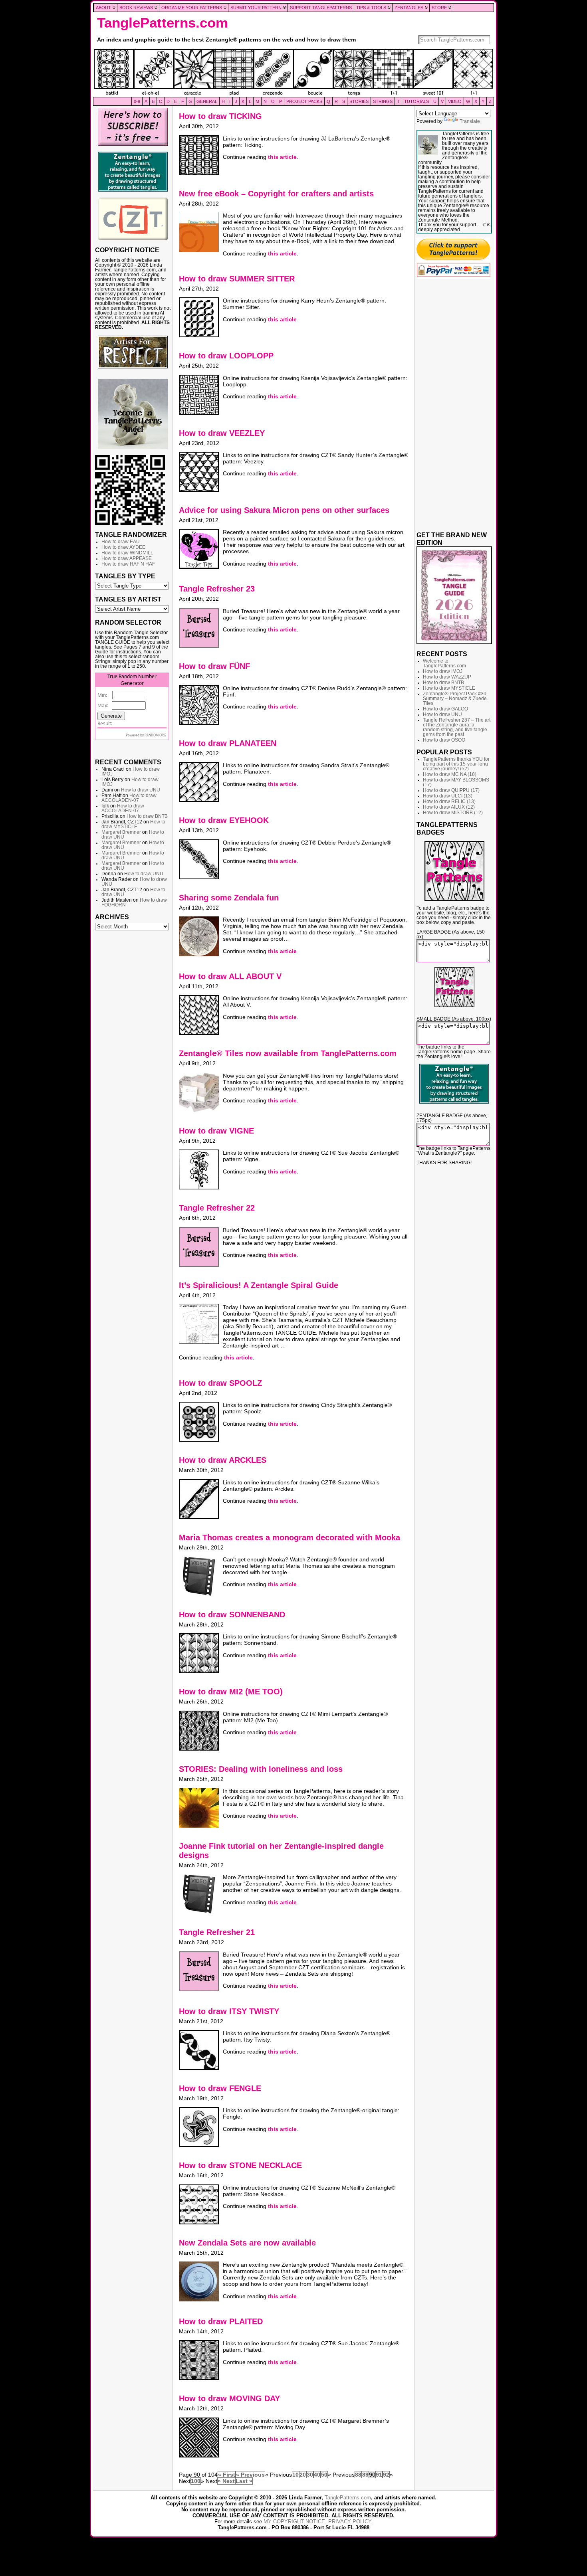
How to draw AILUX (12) (449, 807)
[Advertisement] (133, 1056)
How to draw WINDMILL (127, 553)
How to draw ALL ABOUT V (230, 976)
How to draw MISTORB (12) (453, 813)
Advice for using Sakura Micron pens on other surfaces (284, 510)
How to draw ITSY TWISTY (229, 2011)
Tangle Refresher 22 (217, 1208)
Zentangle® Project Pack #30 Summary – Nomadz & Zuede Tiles (455, 698)
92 (386, 2475)
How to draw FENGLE (220, 2088)
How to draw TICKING (220, 116)
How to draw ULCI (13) (448, 796)
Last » (244, 2481)
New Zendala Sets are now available (247, 2243)
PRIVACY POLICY (350, 2522)
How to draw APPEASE (127, 558)
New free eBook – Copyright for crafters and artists (276, 194)
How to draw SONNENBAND (232, 1614)
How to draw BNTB (147, 816)
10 (295, 2475)
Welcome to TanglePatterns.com (444, 663)
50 (324, 2475)
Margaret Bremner (121, 832)
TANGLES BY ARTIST (128, 599)
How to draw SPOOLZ (220, 1383)
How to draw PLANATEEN (228, 743)
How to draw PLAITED (221, 2321)
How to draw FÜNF (214, 666)
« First (227, 2475)
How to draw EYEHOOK (224, 820)
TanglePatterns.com (163, 23)
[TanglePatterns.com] (293, 73)
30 (310, 2475)
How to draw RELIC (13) (449, 801)
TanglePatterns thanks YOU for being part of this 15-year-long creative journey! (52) (456, 764)
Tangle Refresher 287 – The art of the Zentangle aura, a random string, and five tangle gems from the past (457, 727)
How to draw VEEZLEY (222, 433)
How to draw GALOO (445, 709)
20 (303, 2475)
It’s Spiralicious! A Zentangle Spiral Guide (259, 1285)
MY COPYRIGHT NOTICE (294, 2522)
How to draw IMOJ (443, 671)
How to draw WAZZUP (447, 677)
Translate (470, 121)
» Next (226, 2481)
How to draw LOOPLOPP (226, 356)
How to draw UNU (141, 790)
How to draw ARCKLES (223, 1460)
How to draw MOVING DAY (229, 2398)
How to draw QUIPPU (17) (451, 790)
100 (196, 2481)
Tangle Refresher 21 (217, 1932)
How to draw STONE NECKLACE (240, 2165)
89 (365, 2475)
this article (282, 157)
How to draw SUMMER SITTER (237, 279)
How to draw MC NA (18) (450, 774)
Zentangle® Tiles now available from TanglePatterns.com (288, 1053)
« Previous (250, 2475)
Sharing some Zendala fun (229, 898)
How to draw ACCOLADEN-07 (129, 798)
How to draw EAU (121, 542)
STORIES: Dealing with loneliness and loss (261, 1769)
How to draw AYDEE (123, 547)
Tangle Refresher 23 (217, 589)
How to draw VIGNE (216, 1131)
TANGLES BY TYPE (125, 576)
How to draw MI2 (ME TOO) (231, 1692)
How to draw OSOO (444, 740)
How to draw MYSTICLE (133, 824)
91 (379, 2475)
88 (358, 2475)
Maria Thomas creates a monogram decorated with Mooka (290, 1537)
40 (317, 2475)
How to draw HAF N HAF (128, 564)
